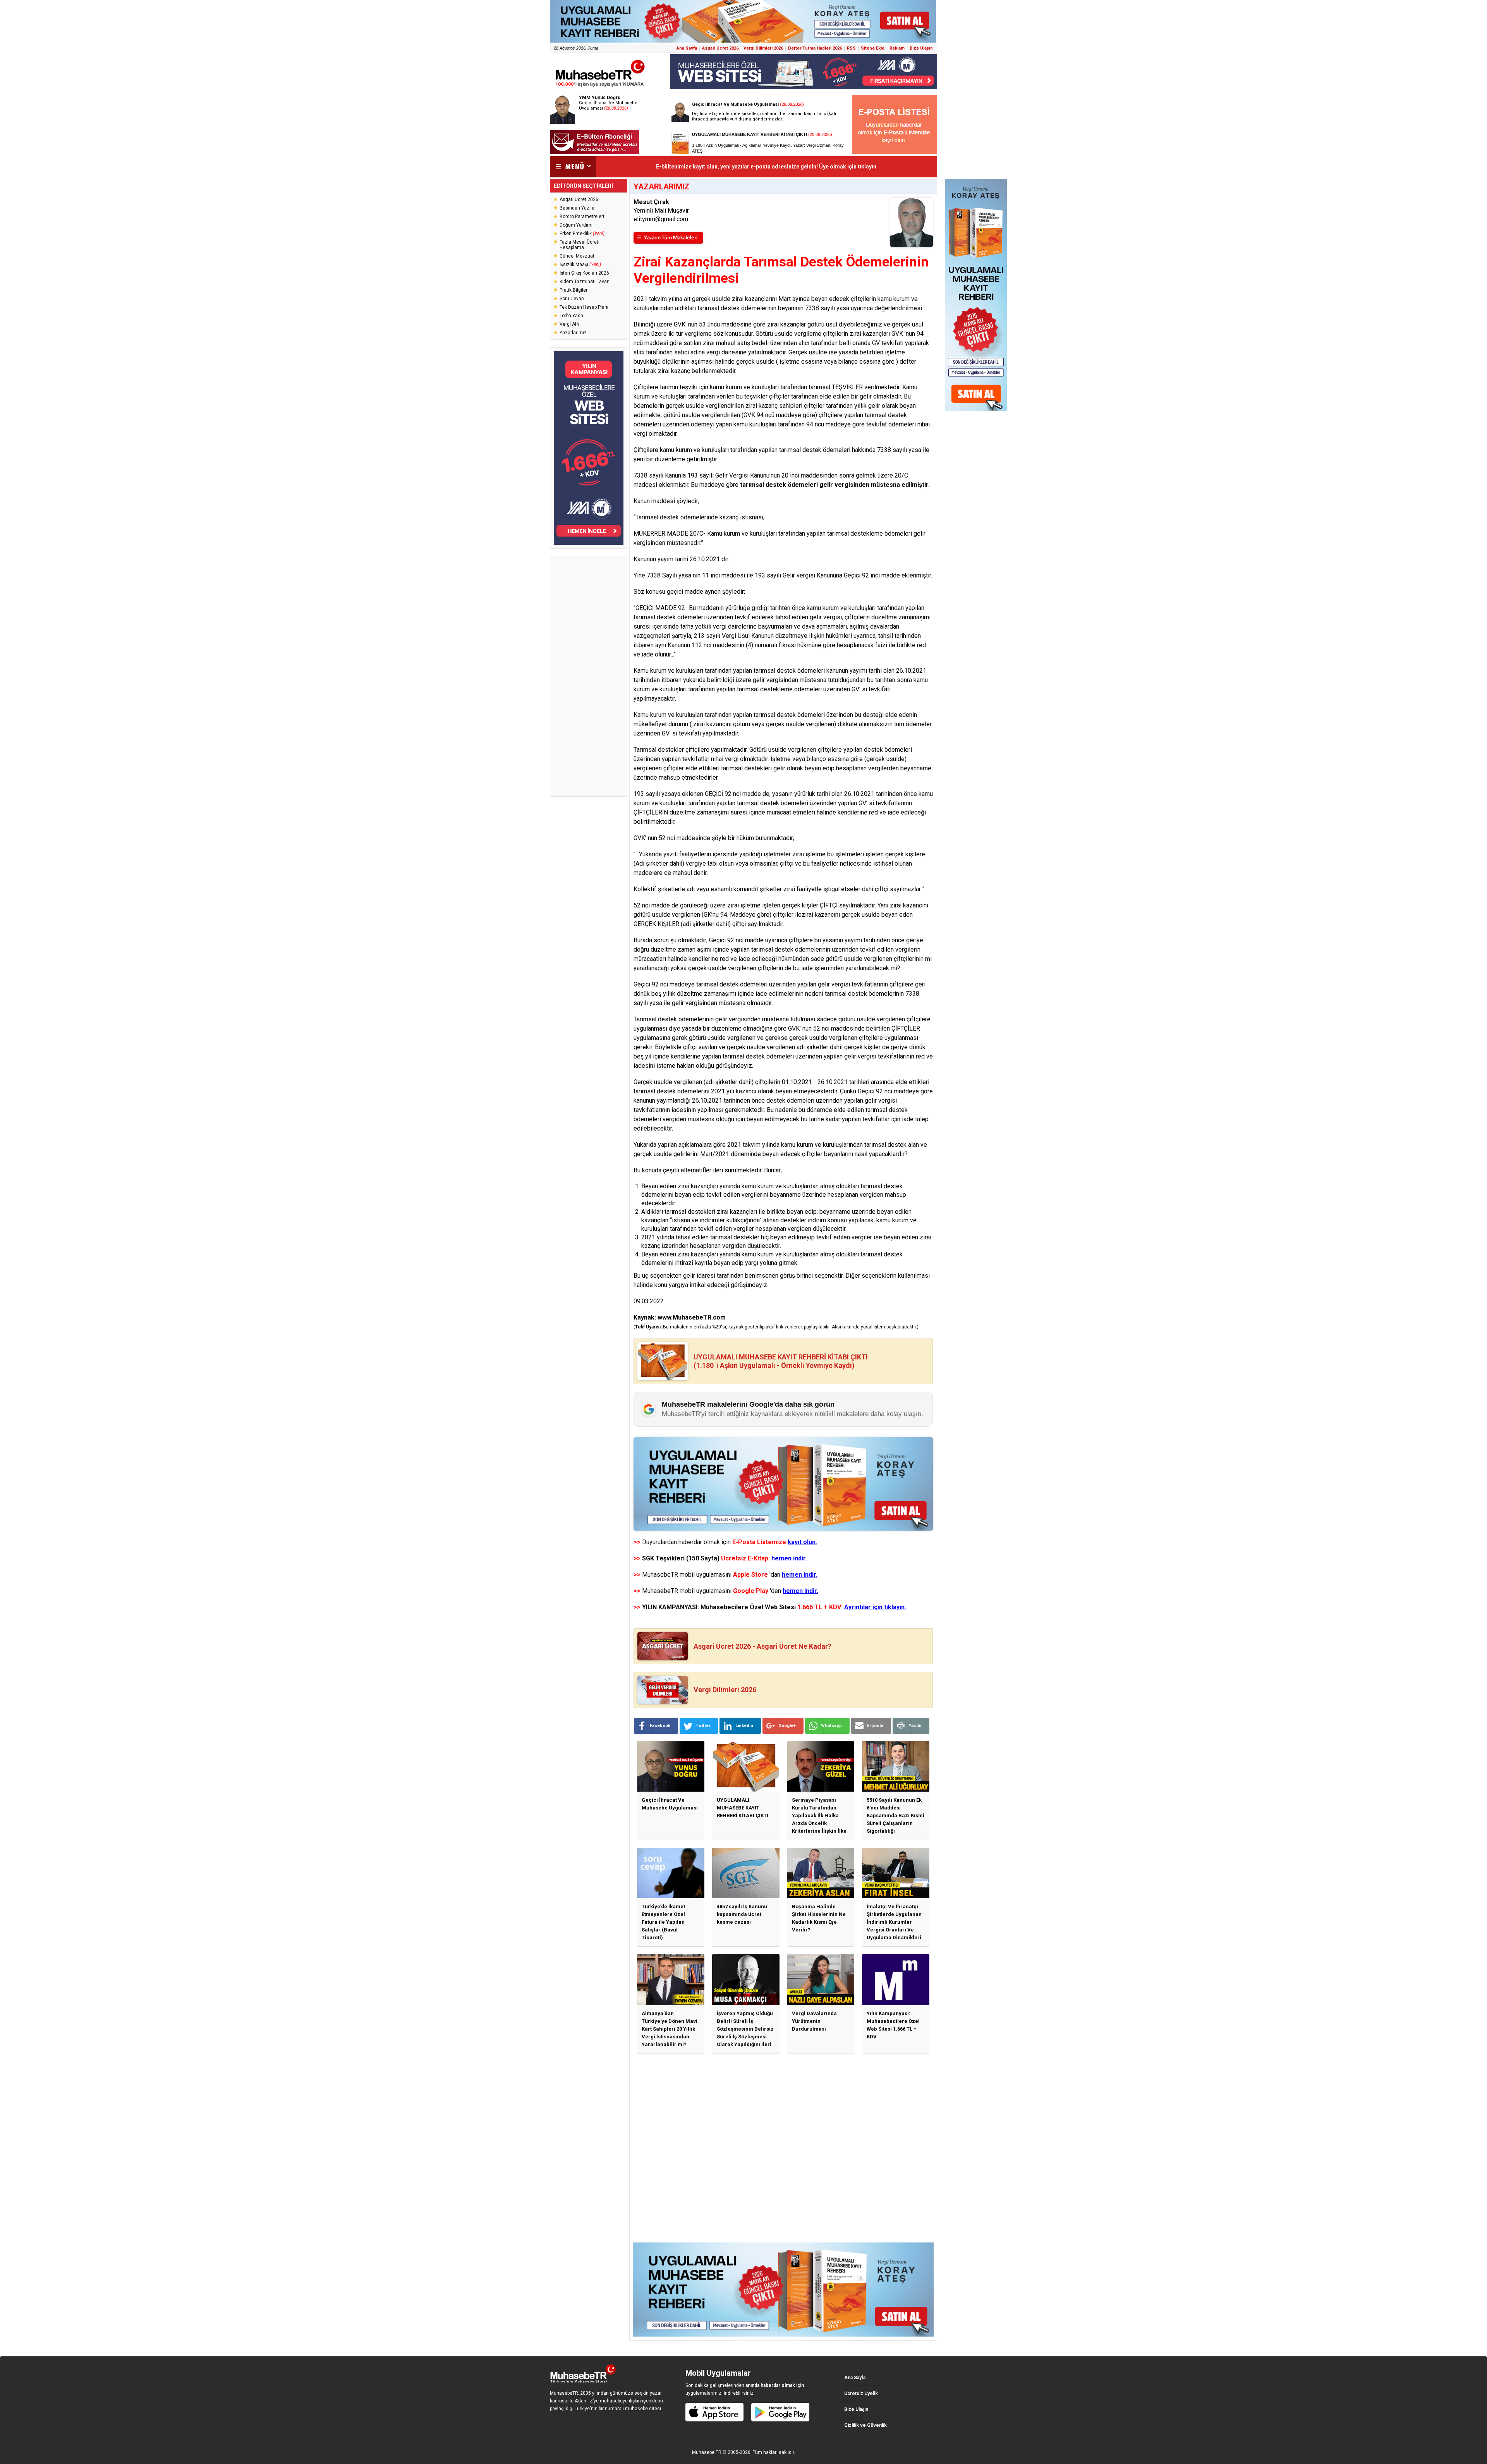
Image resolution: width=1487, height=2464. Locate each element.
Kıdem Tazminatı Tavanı (585, 282)
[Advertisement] (589, 677)
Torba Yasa (571, 316)
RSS (851, 48)
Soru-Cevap (572, 299)
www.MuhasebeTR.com (692, 1317)
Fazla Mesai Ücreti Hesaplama (580, 245)
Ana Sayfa (687, 48)
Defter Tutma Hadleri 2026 (815, 48)
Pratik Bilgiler (574, 290)
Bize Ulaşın (921, 48)
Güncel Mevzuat (577, 256)
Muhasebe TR (707, 2452)
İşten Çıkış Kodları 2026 (584, 273)
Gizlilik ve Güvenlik (865, 2425)
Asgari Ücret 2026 (720, 48)
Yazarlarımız (573, 333)
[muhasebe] (600, 87)
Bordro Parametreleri (582, 217)
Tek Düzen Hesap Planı (584, 307)
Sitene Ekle (873, 48)
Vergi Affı (569, 324)
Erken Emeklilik (582, 234)
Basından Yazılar (578, 208)
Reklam (897, 48)
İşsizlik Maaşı (580, 265)
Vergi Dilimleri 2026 (763, 48)
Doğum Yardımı (576, 225)
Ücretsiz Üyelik (861, 2394)
